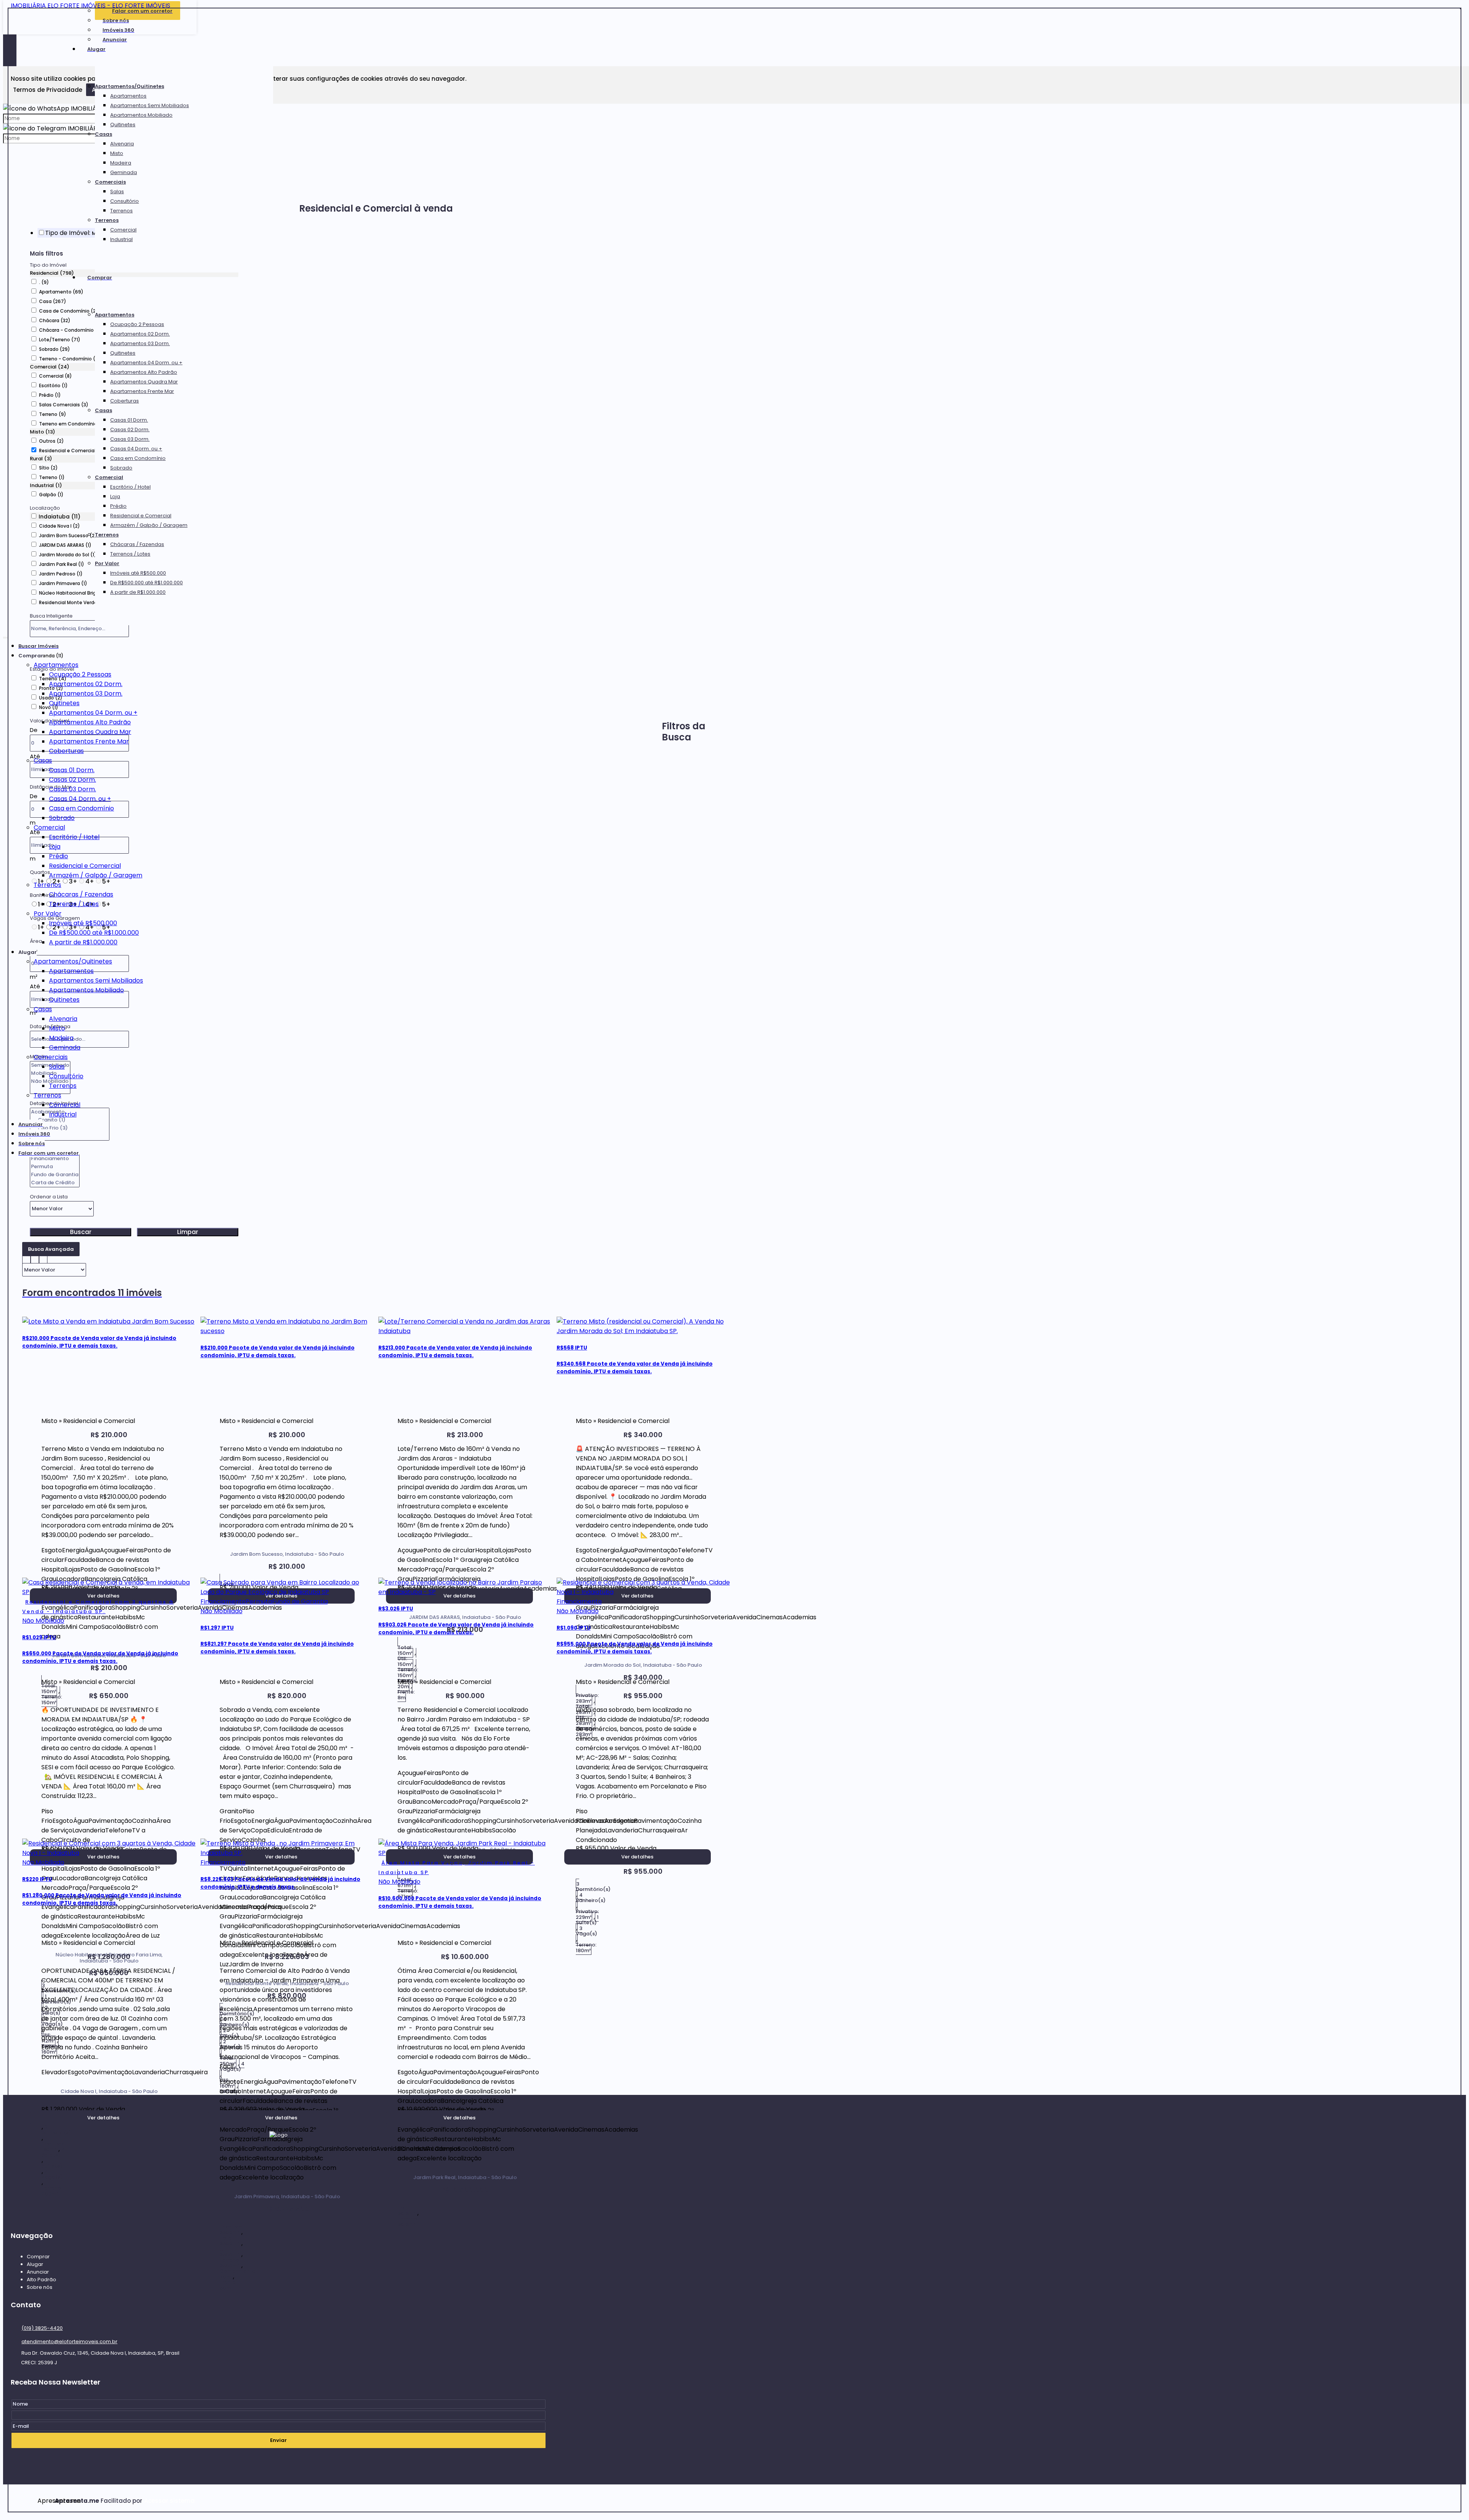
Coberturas (125, 401)
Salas (117, 192)
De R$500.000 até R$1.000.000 (147, 583)
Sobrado (121, 468)
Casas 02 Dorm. (130, 430)
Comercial (123, 230)
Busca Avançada (51, 1249)
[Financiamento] (55, 1159)
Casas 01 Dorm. (129, 420)
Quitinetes (123, 125)
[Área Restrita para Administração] (169, 2501)
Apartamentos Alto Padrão (144, 372)
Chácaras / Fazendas (137, 544)
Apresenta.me (46, 2501)
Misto (117, 153)
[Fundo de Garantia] (55, 1175)
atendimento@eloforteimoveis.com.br (69, 2342)
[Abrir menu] (5, 636)
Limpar (188, 1232)
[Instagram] (278, 2200)
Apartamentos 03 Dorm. (140, 343)
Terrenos (121, 211)
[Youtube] (278, 2215)
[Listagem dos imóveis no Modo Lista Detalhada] (35, 1258)
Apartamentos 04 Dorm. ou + (146, 363)
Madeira (121, 163)
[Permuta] (55, 1167)
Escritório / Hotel (130, 487)
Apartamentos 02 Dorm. (140, 334)
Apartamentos (128, 96)
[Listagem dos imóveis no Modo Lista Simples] (43, 1258)
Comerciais (110, 182)
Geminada (124, 172)
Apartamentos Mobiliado (141, 115)
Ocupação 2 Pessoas (137, 324)
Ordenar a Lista (49, 1197)
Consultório (125, 201)
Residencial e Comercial (141, 516)
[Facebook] (278, 2186)
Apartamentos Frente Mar (142, 391)
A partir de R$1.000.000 (138, 592)
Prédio (118, 506)
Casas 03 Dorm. (130, 439)
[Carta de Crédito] (55, 1183)
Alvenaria (122, 144)
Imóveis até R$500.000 (138, 573)
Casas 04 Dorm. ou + (136, 449)
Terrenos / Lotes (130, 554)
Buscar (81, 1232)
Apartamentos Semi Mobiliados (150, 105)
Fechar (1461, 8)
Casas (103, 134)
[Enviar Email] (734, 10)
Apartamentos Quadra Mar (144, 382)
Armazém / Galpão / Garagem (149, 525)
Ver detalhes (637, 1857)
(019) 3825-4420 (42, 2328)
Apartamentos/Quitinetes (129, 86)
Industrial (121, 239)
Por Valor (107, 563)
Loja (115, 496)
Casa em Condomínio (138, 458)
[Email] (278, 2171)
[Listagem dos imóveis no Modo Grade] (26, 1258)
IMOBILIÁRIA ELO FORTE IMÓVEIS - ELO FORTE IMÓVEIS (90, 6)
